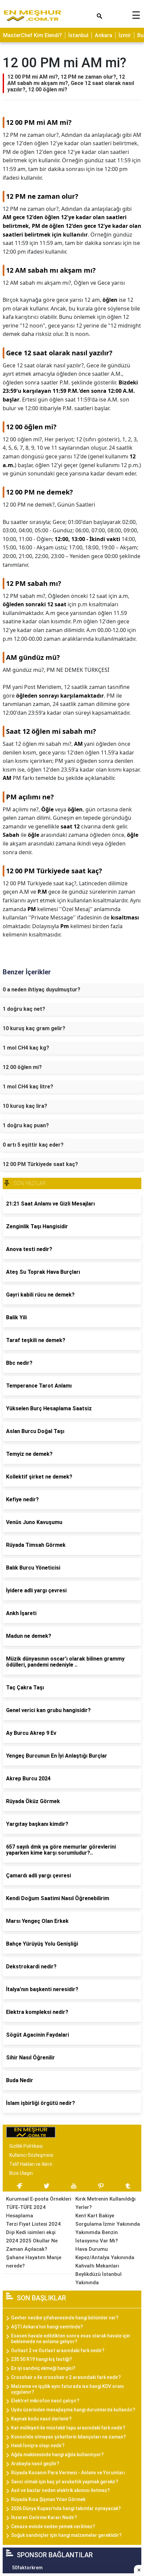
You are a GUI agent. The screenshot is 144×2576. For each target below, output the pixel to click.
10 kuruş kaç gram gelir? (34, 1028)
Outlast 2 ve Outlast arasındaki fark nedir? (58, 2350)
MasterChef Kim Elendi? (32, 35)
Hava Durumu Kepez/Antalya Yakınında (105, 2253)
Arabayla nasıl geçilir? (35, 2464)
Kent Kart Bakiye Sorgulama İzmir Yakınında (108, 2220)
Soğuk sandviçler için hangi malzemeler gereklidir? (66, 2535)
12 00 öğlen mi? (22, 1067)
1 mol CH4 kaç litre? (28, 1087)
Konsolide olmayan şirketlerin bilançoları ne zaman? (68, 2437)
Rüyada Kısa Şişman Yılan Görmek (48, 2499)
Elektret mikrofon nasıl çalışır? (45, 2401)
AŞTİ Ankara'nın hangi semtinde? (47, 2327)
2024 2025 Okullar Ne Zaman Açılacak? (32, 2245)
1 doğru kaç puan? (26, 1125)
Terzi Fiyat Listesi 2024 (33, 2224)
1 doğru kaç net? (24, 1009)
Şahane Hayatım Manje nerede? (34, 2262)
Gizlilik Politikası (26, 2146)
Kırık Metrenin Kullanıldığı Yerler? (105, 2203)
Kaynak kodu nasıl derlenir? (41, 2419)
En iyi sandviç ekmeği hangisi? (43, 2368)
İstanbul (78, 35)
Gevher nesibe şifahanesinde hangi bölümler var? (65, 2318)
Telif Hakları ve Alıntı (31, 2164)
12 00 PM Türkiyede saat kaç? (40, 1164)
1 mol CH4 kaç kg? (26, 1048)
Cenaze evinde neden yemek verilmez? (53, 2526)
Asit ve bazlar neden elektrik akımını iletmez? (60, 2490)
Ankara (103, 35)
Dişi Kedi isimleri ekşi (31, 2232)
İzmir (125, 35)
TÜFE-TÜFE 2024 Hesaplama (26, 2211)
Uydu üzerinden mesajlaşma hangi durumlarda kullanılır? (73, 2410)
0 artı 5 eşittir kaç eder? (33, 1145)
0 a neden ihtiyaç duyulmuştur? (42, 990)
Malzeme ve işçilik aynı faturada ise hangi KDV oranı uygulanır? (67, 2389)
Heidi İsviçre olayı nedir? (38, 2446)
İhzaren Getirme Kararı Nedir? (44, 2517)
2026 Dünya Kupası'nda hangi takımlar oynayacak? (66, 2508)
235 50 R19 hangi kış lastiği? (42, 2359)
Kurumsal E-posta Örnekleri (39, 2199)
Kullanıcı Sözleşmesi (31, 2155)
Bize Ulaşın (21, 2173)
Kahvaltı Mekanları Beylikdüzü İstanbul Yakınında (98, 2274)
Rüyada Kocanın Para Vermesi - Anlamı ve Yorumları (68, 2473)
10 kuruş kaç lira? (25, 1106)
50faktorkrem (27, 2568)
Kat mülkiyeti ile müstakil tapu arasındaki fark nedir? (68, 2428)
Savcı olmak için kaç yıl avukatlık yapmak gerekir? (65, 2482)
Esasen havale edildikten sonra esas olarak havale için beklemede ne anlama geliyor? (70, 2339)
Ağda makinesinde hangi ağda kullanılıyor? (57, 2455)
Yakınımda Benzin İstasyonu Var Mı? (97, 2237)
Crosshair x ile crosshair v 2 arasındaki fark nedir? (66, 2377)
